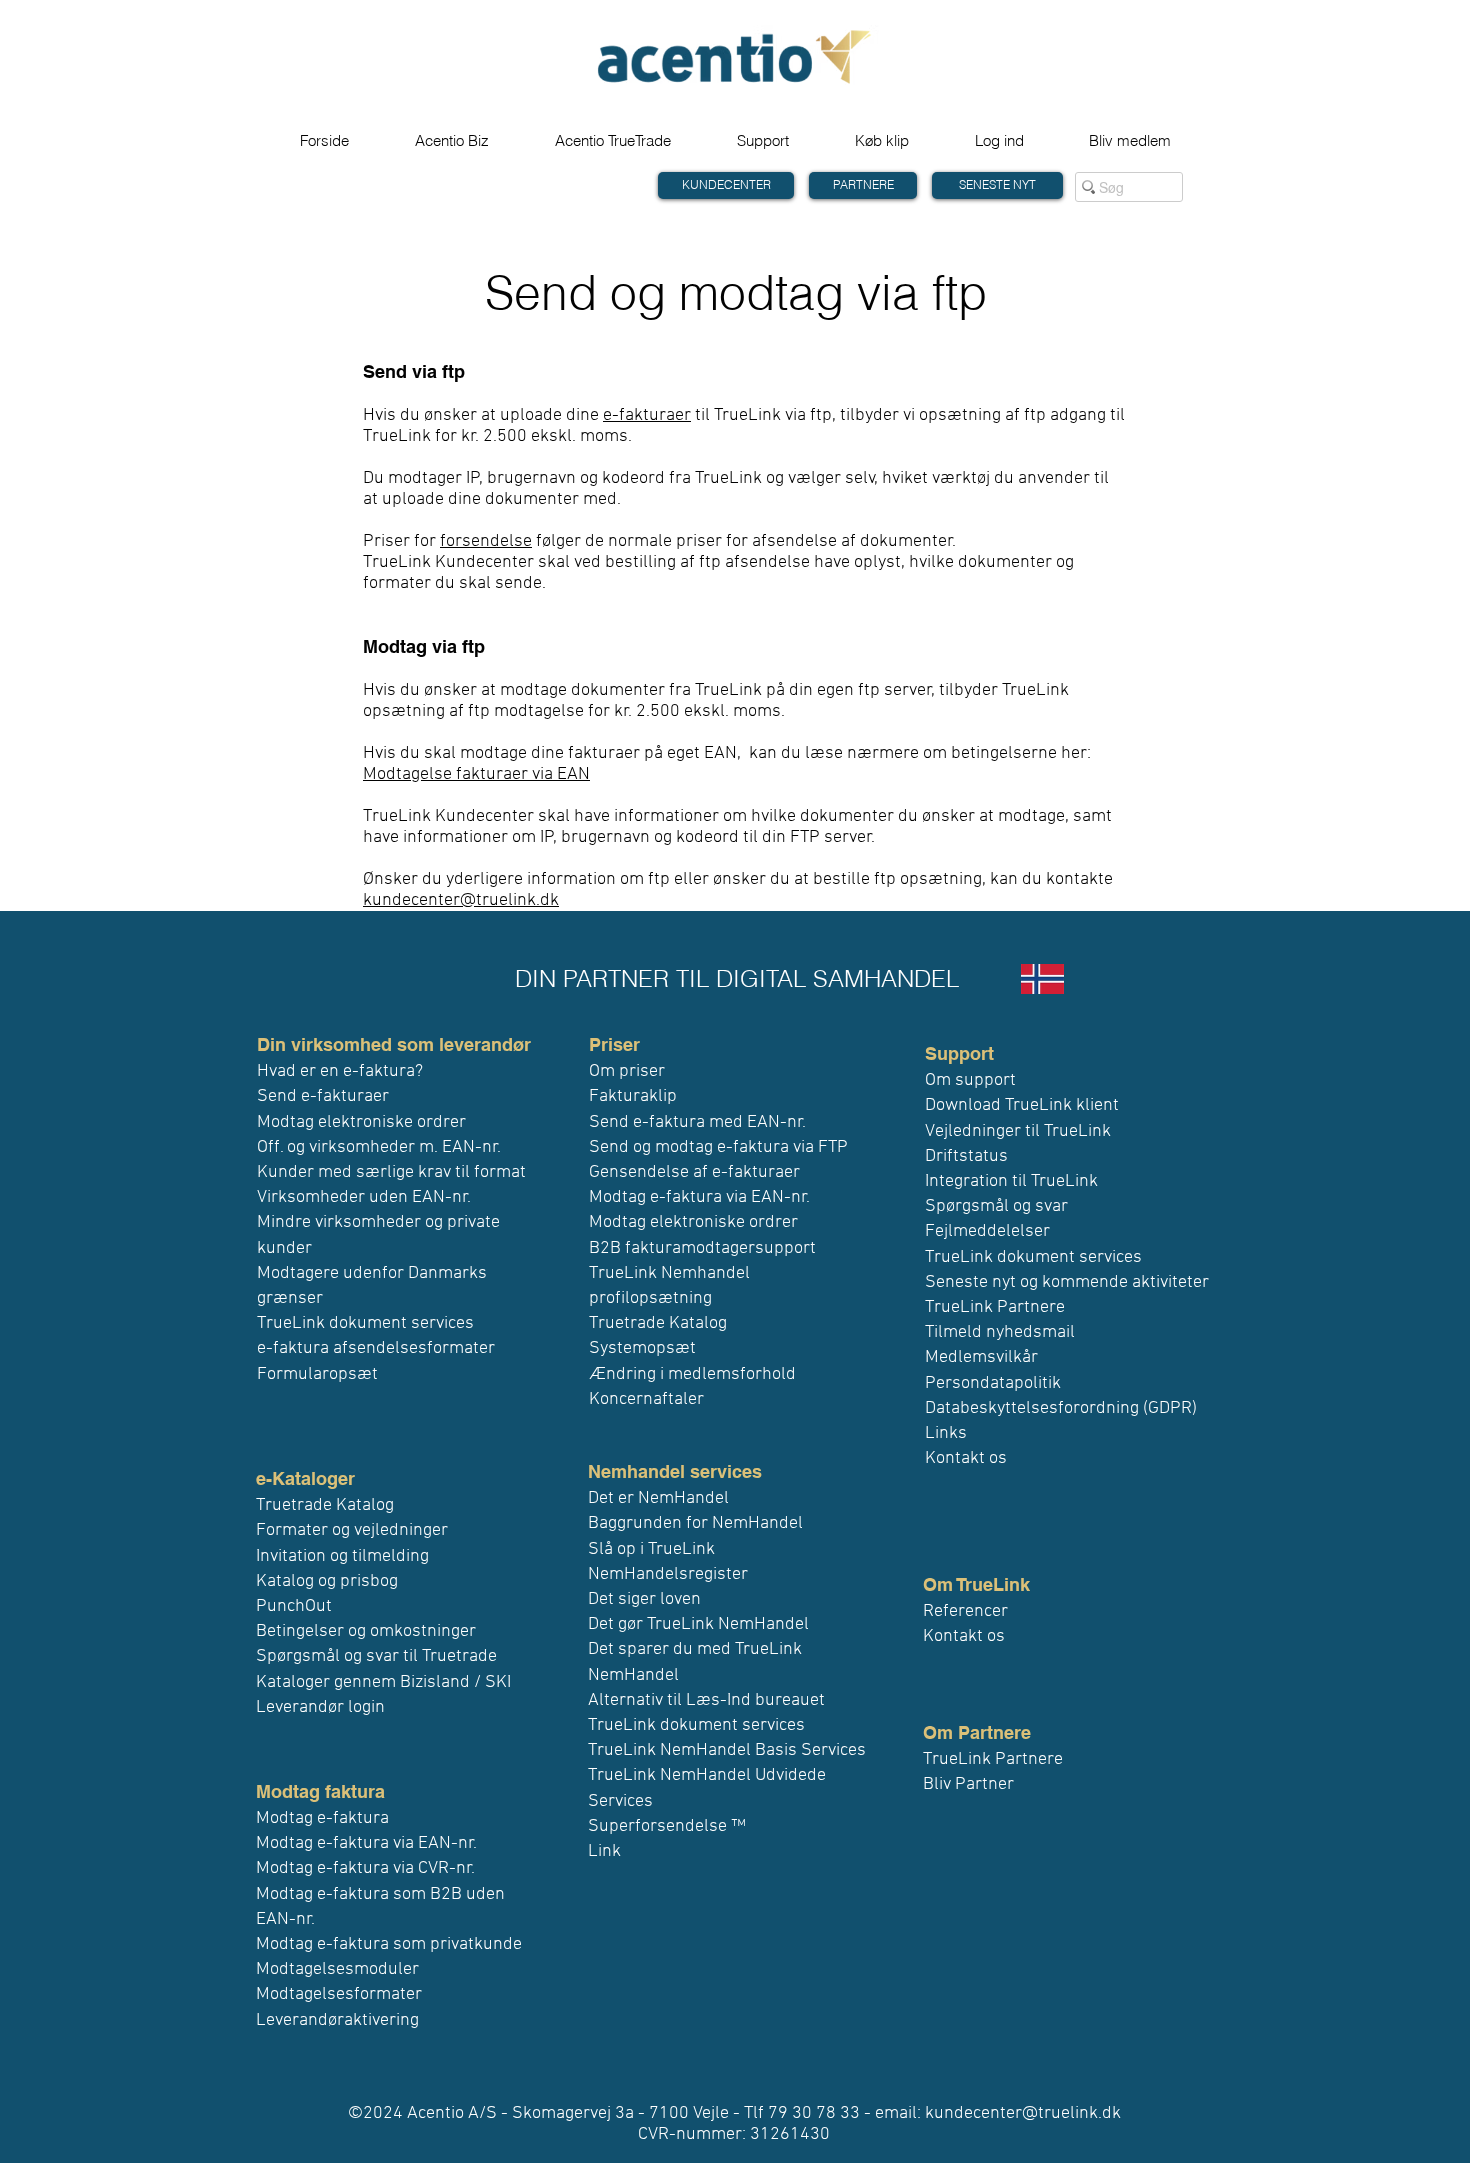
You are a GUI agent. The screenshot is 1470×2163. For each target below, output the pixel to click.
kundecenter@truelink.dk (461, 900)
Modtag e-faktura (322, 1818)
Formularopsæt (317, 1374)
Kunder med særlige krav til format (391, 1172)
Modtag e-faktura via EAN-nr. (366, 1843)
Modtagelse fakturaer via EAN (476, 774)
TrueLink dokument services (365, 1323)
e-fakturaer (647, 415)
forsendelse (486, 541)
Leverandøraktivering (337, 2020)
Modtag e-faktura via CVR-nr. (365, 1868)
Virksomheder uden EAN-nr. (364, 1197)
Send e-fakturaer (323, 1096)
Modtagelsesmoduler (337, 1969)
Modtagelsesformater (339, 1994)
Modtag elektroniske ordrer (361, 1122)
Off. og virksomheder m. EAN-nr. (379, 1147)
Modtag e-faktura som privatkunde (389, 1944)
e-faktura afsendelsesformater (376, 1348)
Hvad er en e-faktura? (340, 1071)
